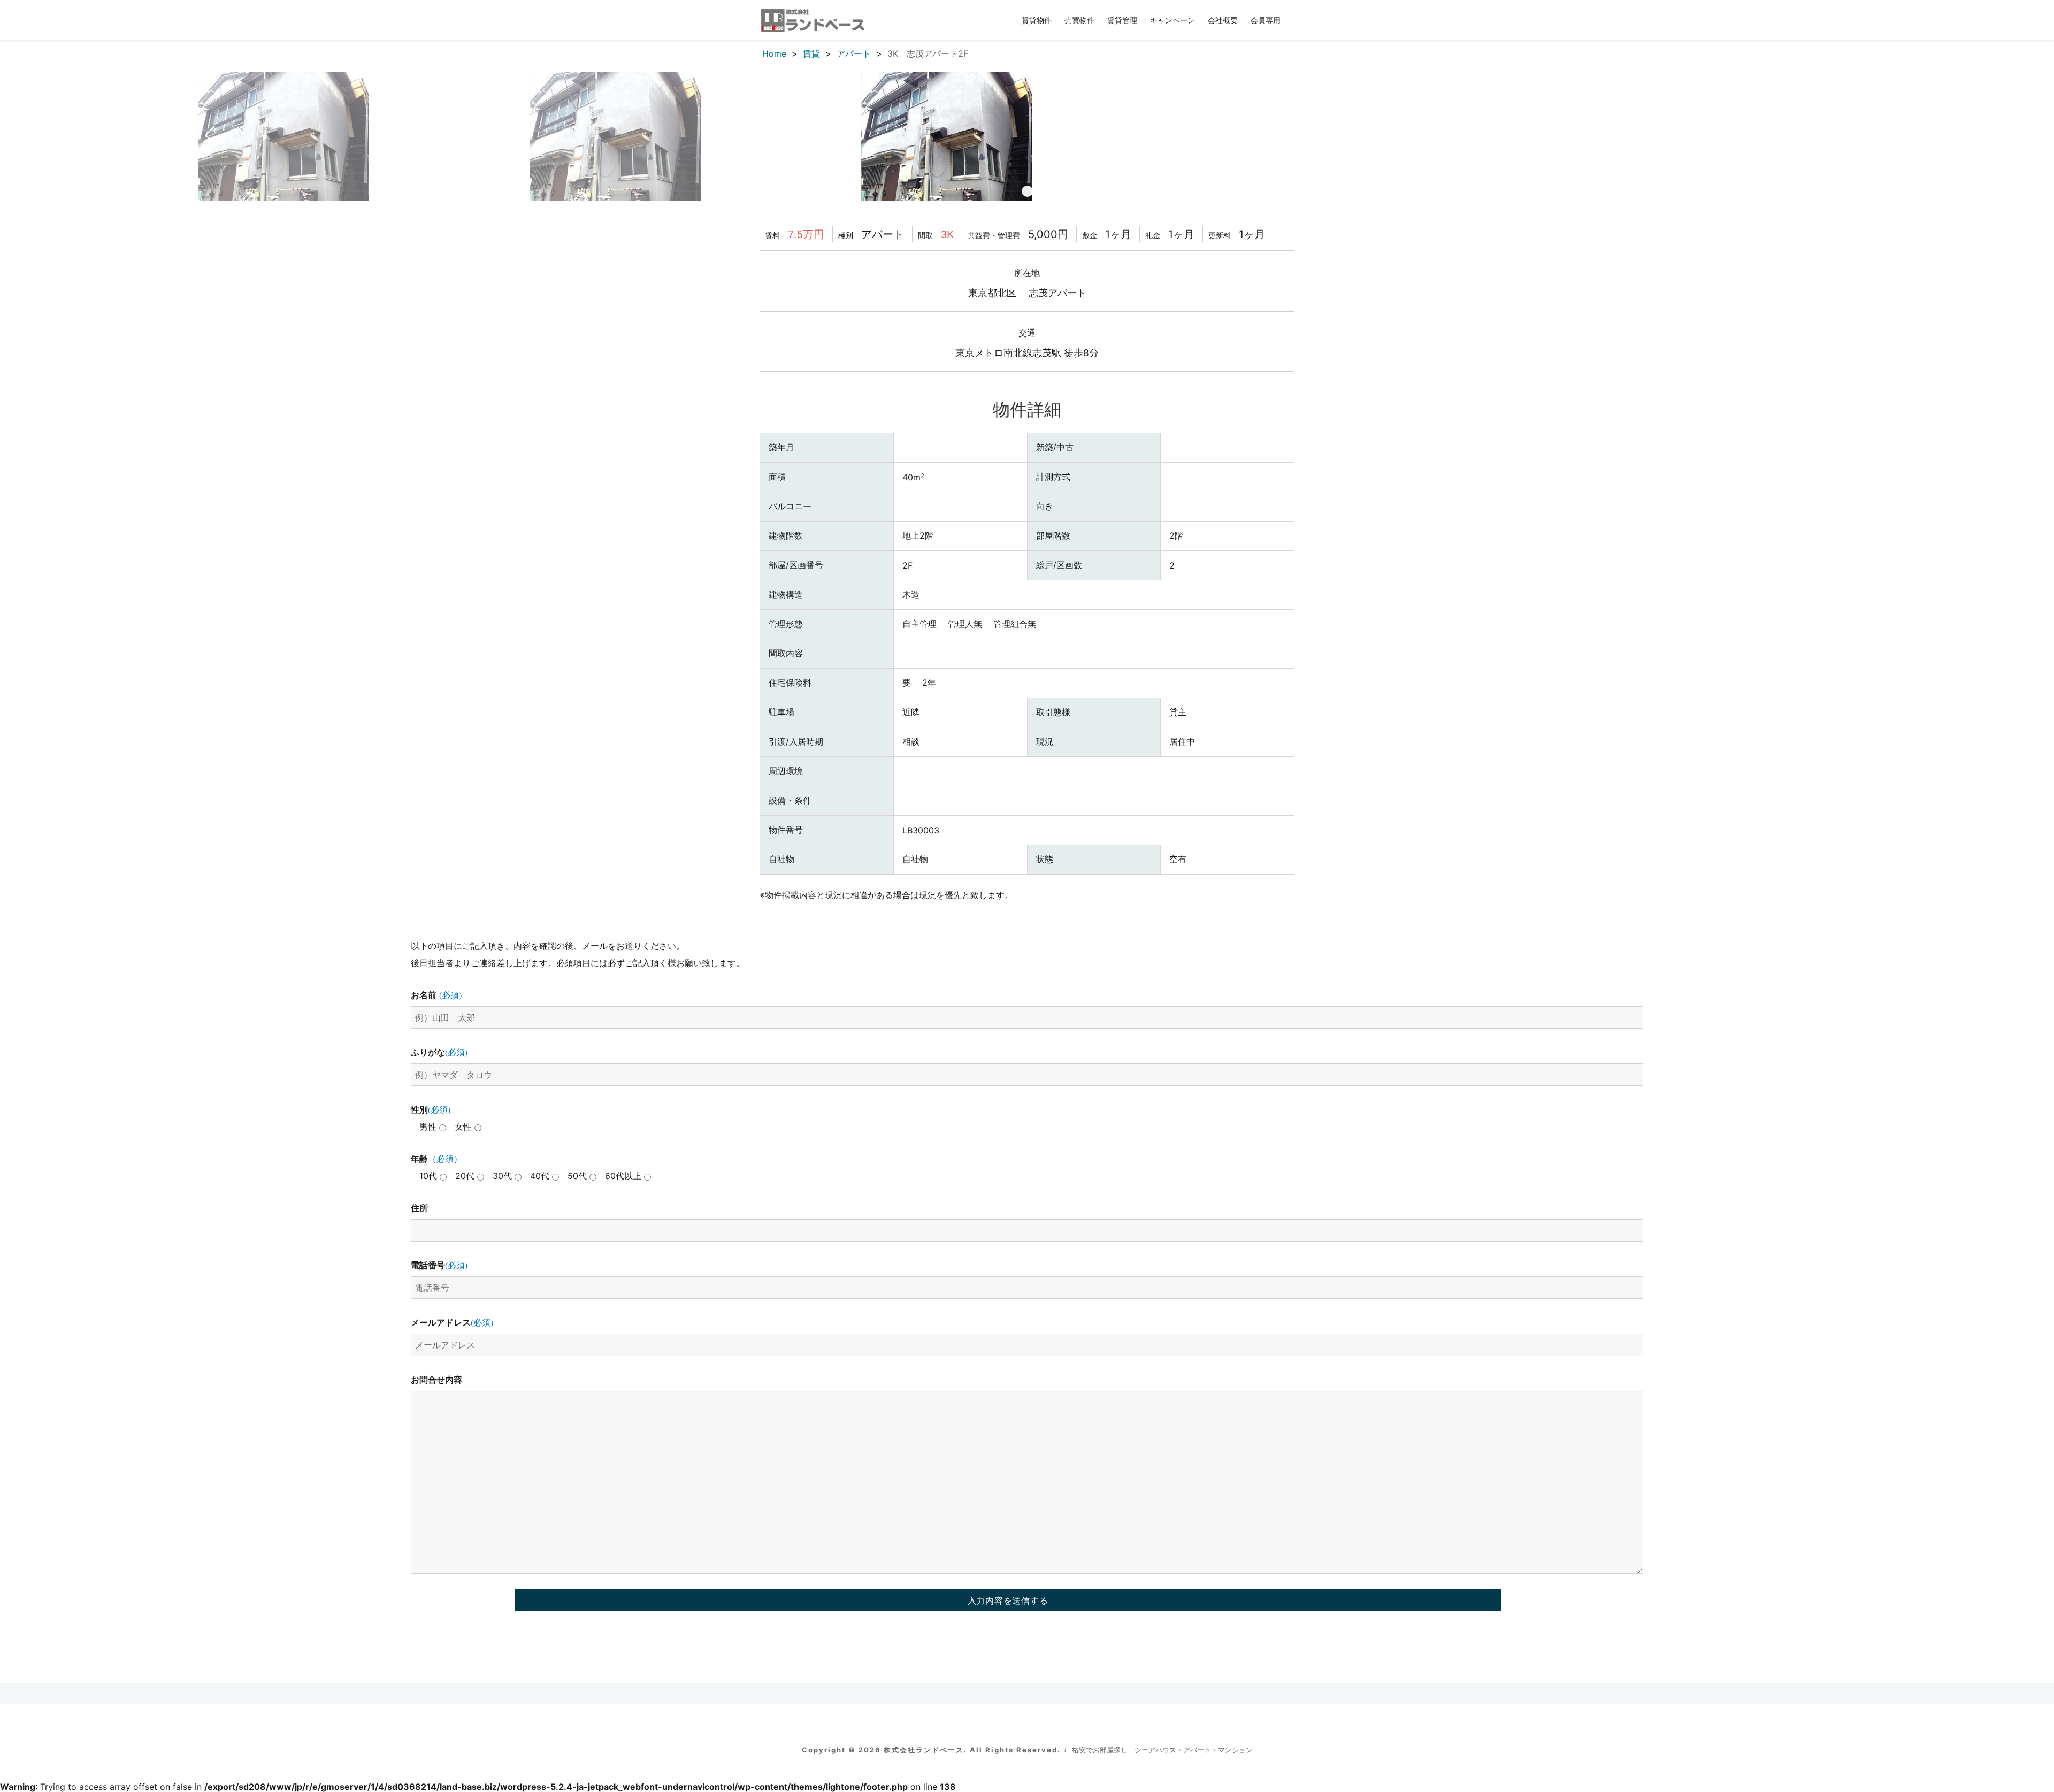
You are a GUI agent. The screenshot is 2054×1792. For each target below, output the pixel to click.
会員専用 (1266, 20)
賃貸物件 (1037, 20)
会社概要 (1223, 20)
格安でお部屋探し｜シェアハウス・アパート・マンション (1162, 1750)
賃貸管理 (1122, 20)
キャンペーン (1172, 20)
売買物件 (1079, 20)
